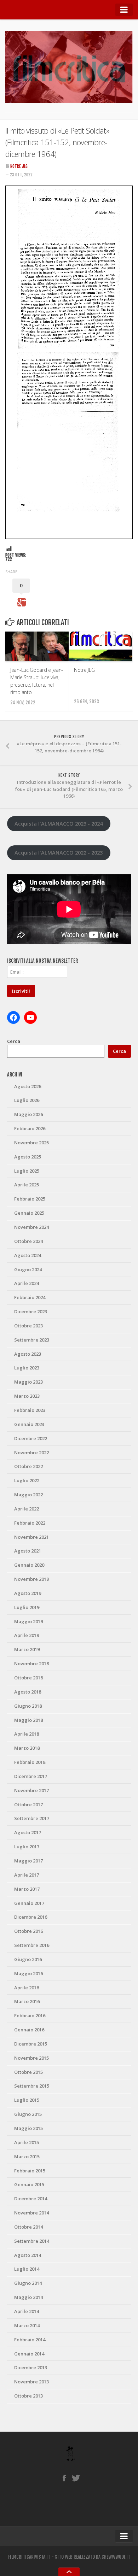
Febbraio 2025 (30, 1199)
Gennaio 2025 (29, 1213)
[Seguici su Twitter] (76, 2478)
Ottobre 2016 (28, 1931)
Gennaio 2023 (29, 1424)
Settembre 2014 (32, 2241)
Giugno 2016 (28, 1959)
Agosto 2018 (28, 1692)
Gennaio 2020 (29, 1565)
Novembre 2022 (31, 1453)
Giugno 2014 (28, 2283)
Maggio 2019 (28, 1621)
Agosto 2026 (28, 1086)
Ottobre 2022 (28, 1466)
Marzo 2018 (27, 1748)
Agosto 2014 (28, 2255)
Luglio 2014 (27, 2269)
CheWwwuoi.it (116, 2557)
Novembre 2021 (31, 1537)
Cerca (14, 1041)
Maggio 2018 (28, 1720)
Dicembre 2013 (31, 2367)
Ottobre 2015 (28, 2072)
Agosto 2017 (28, 1832)
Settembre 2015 (32, 2086)
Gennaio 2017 (29, 1903)
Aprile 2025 (27, 1185)
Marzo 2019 (27, 1649)
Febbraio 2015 (30, 2171)
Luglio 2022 (27, 1480)
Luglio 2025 (27, 1171)
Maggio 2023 (28, 1382)
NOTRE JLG (19, 166)
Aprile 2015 (27, 2142)
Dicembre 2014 (31, 2199)
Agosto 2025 (28, 1157)
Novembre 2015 (31, 2058)
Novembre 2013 (31, 2382)
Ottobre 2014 (28, 2227)
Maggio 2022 (28, 1495)
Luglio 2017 (27, 1847)
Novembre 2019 (31, 1579)
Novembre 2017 (31, 1790)
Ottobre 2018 (28, 1678)
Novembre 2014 (31, 2213)
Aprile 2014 (27, 2311)
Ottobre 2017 (28, 1805)
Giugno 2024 (28, 1269)
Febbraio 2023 (30, 1410)
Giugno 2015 (28, 2114)
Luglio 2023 (27, 1368)
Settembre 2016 (32, 1945)
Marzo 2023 (27, 1396)
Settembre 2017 (32, 1818)
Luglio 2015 (27, 2100)
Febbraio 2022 (30, 1523)
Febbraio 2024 (30, 1297)
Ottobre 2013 (28, 2396)
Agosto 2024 (28, 1255)
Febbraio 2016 (30, 2015)
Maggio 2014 (28, 2297)
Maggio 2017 (28, 1861)
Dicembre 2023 (31, 1312)
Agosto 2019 (28, 1593)
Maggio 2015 (28, 2128)
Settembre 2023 (32, 1340)
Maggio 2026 (28, 1114)
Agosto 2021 (28, 1551)
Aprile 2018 (27, 1734)
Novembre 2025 (31, 1143)
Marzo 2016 (27, 2001)
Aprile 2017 (27, 1875)
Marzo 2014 (27, 2325)
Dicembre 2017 (31, 1776)
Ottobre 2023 (28, 1326)
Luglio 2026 (27, 1100)
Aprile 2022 (27, 1509)
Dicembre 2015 (31, 2044)
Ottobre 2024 (28, 1241)
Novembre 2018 (31, 1663)
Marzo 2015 (27, 2157)
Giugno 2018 (28, 1706)
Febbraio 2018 (30, 1762)
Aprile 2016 (27, 1988)
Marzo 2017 (27, 1889)
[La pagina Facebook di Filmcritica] (64, 2478)
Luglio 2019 (27, 1607)
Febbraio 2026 (30, 1128)
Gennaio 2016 (29, 2030)
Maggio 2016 (28, 1973)
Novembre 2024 (31, 1227)
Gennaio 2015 (29, 2184)
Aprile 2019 (27, 1635)
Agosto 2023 (28, 1354)
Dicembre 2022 (31, 1438)
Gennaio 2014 (29, 2354)
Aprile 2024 (27, 1283)
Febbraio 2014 (30, 2340)
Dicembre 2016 (31, 1917)
